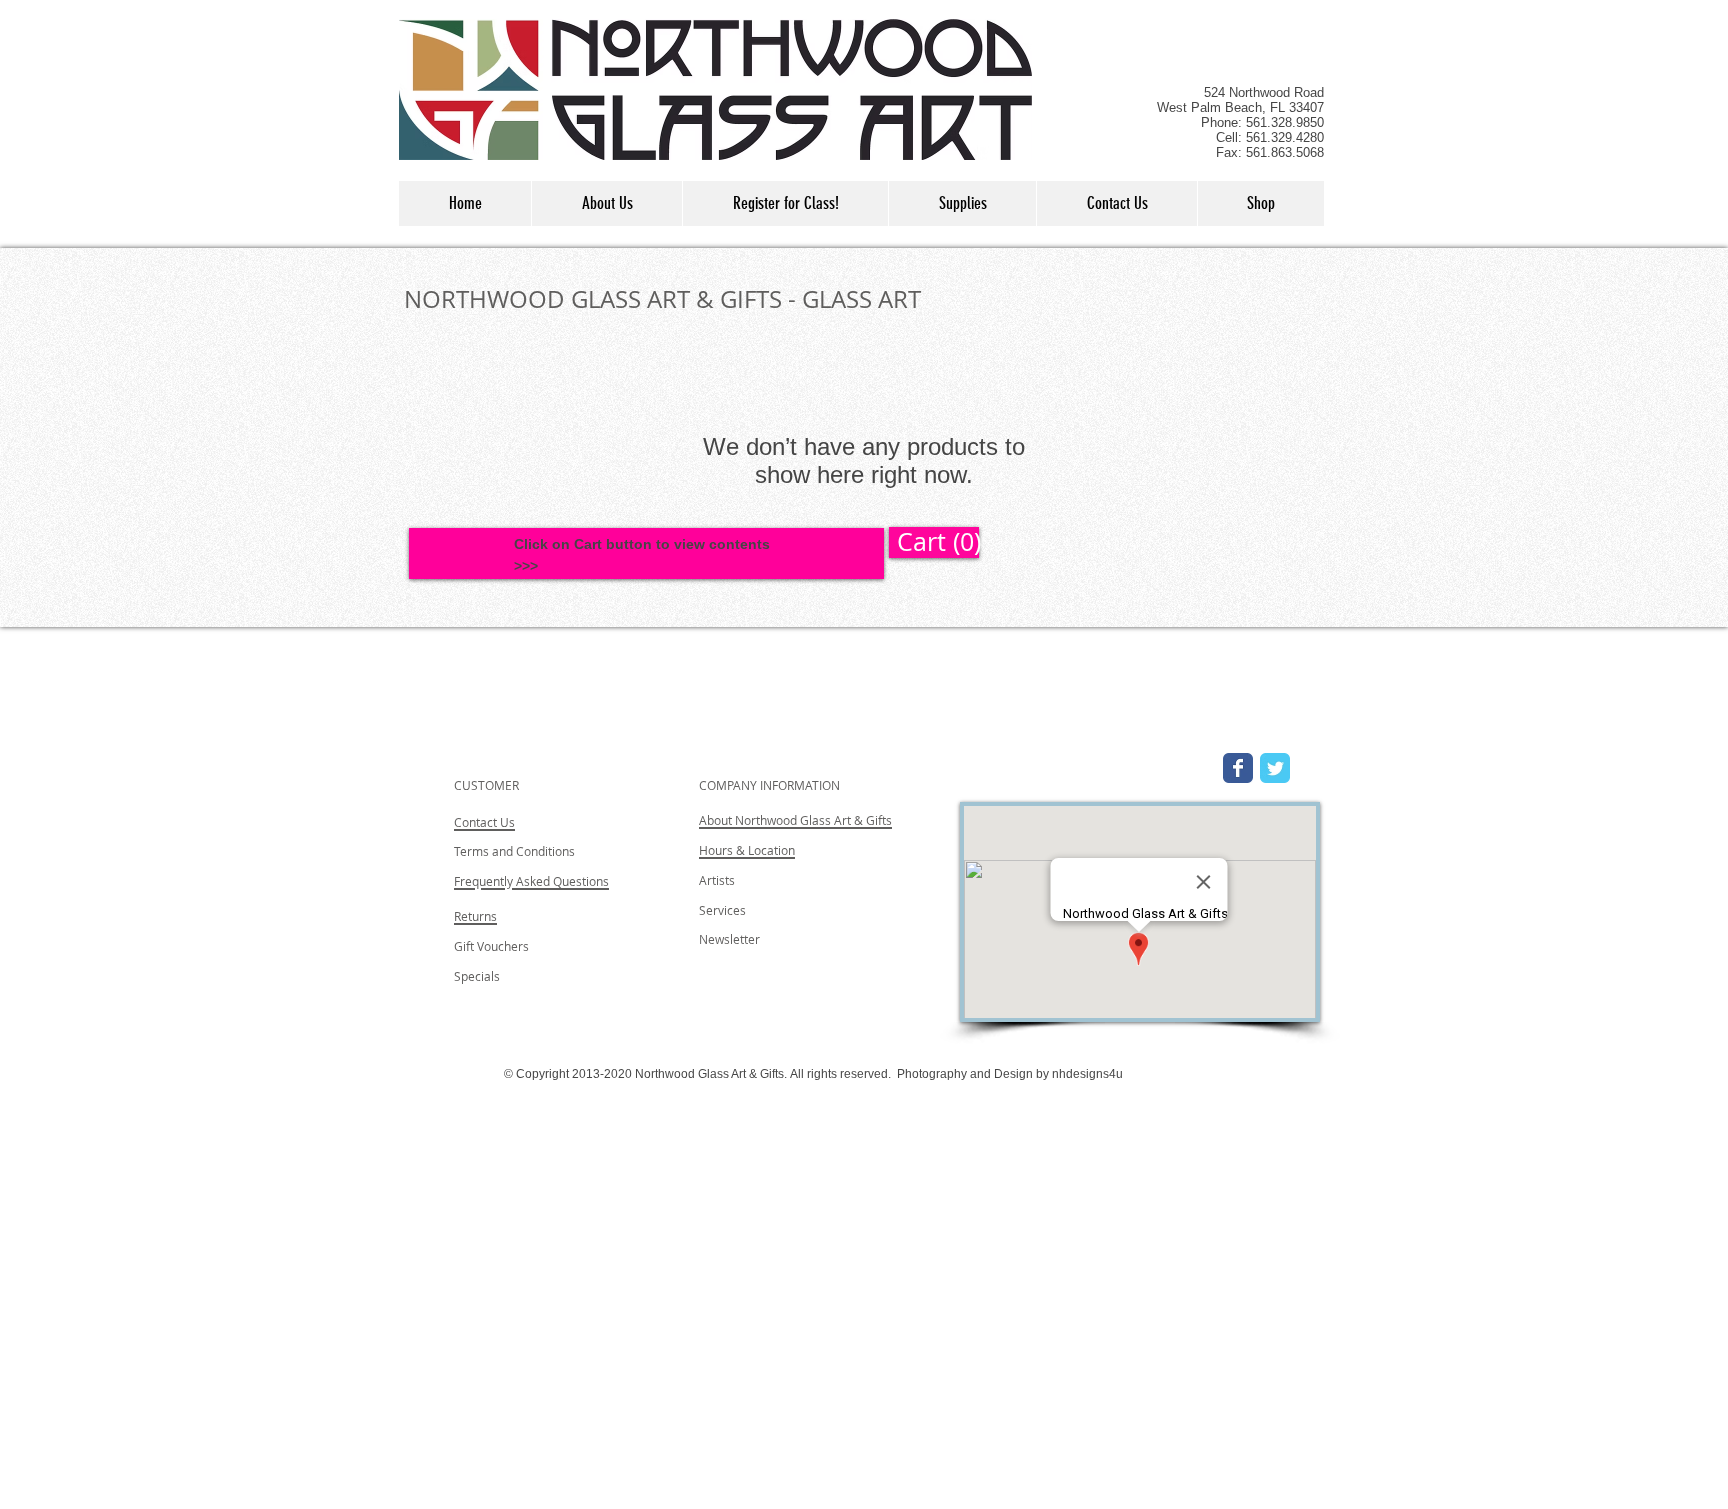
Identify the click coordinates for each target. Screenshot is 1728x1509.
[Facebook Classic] (1238, 768)
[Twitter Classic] (1275, 768)
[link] (934, 542)
